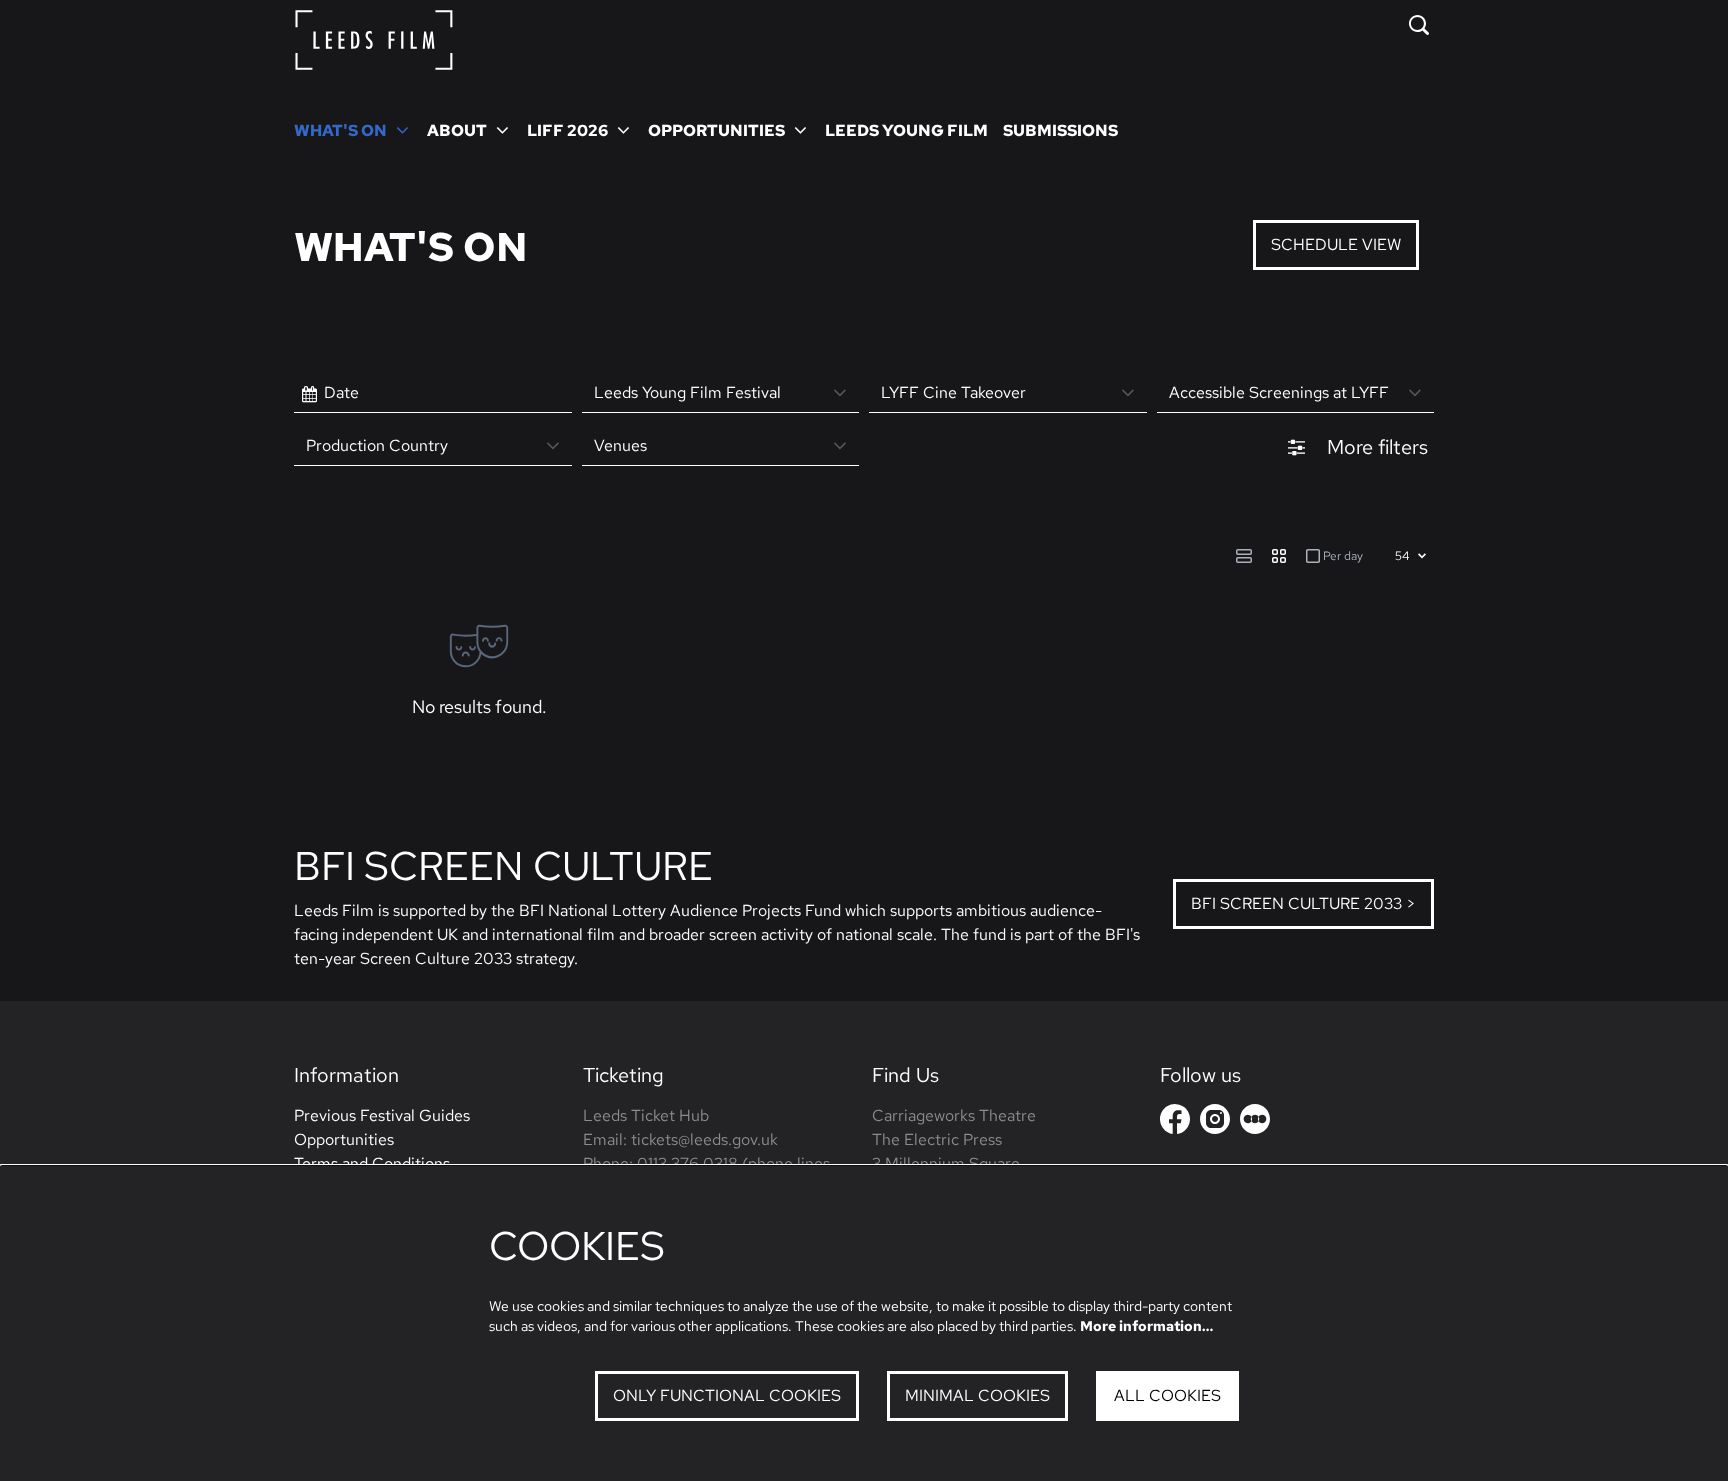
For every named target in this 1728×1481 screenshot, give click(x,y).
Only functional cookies (727, 1395)
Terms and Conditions (372, 1163)
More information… (1146, 1326)
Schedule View (1336, 244)
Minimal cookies (977, 1395)
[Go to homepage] (374, 40)
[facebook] (1175, 1119)
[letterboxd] (1255, 1119)
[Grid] (1279, 556)
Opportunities (344, 1139)
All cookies (1167, 1395)
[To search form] (1419, 25)
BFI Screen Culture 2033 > (1303, 903)
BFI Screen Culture (503, 865)
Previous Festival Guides (382, 1115)
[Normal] (1244, 556)
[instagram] (1215, 1119)
